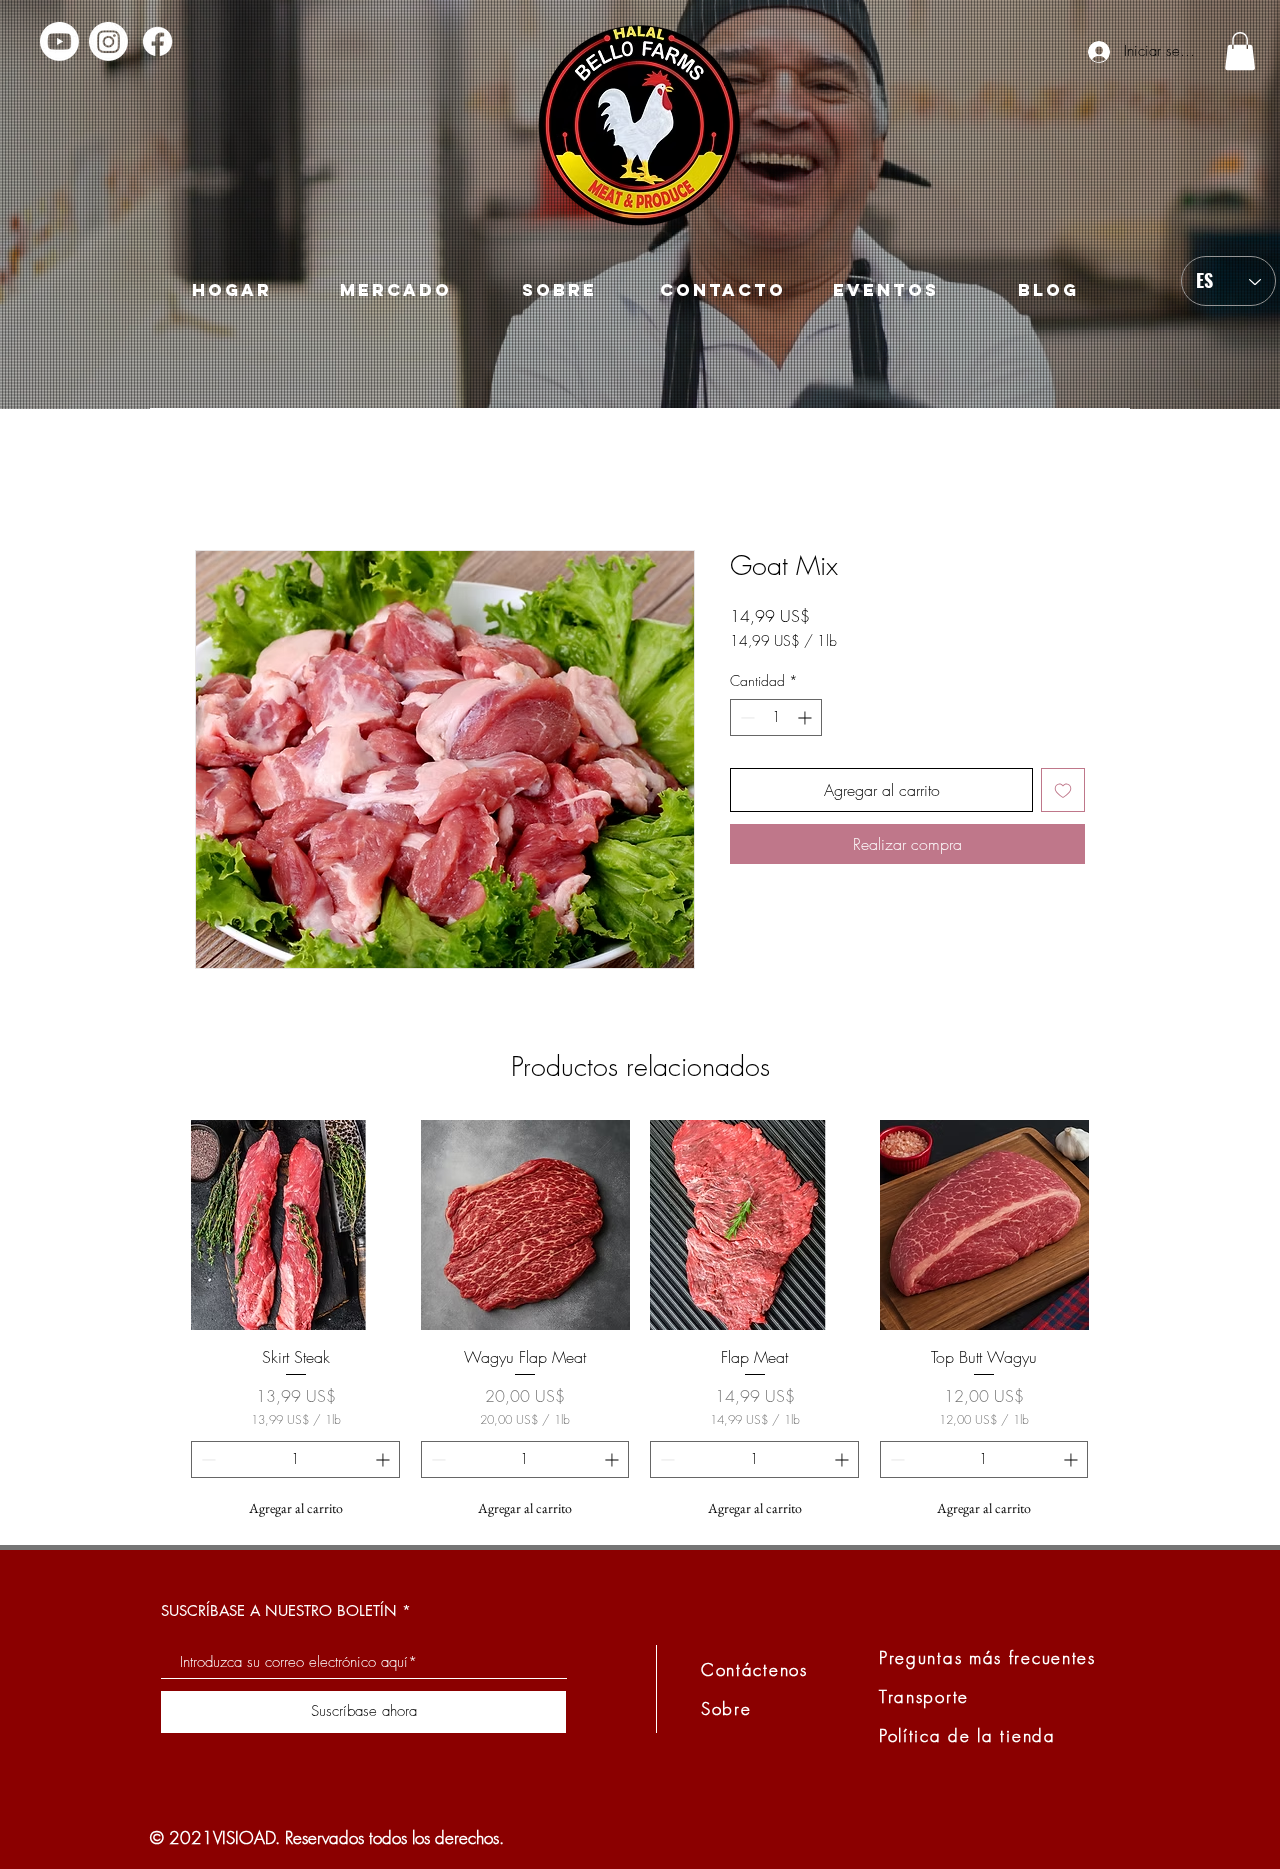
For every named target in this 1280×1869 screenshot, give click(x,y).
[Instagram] (108, 41)
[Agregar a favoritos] (1063, 790)
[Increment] (806, 717)
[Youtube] (59, 41)
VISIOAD (244, 1837)
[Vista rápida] (296, 1225)
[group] (640, 1323)
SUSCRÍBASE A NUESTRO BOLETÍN (279, 1610)
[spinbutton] (776, 717)
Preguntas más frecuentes (987, 1657)
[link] (1240, 51)
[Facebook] (157, 41)
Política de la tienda (967, 1735)
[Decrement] (745, 717)
